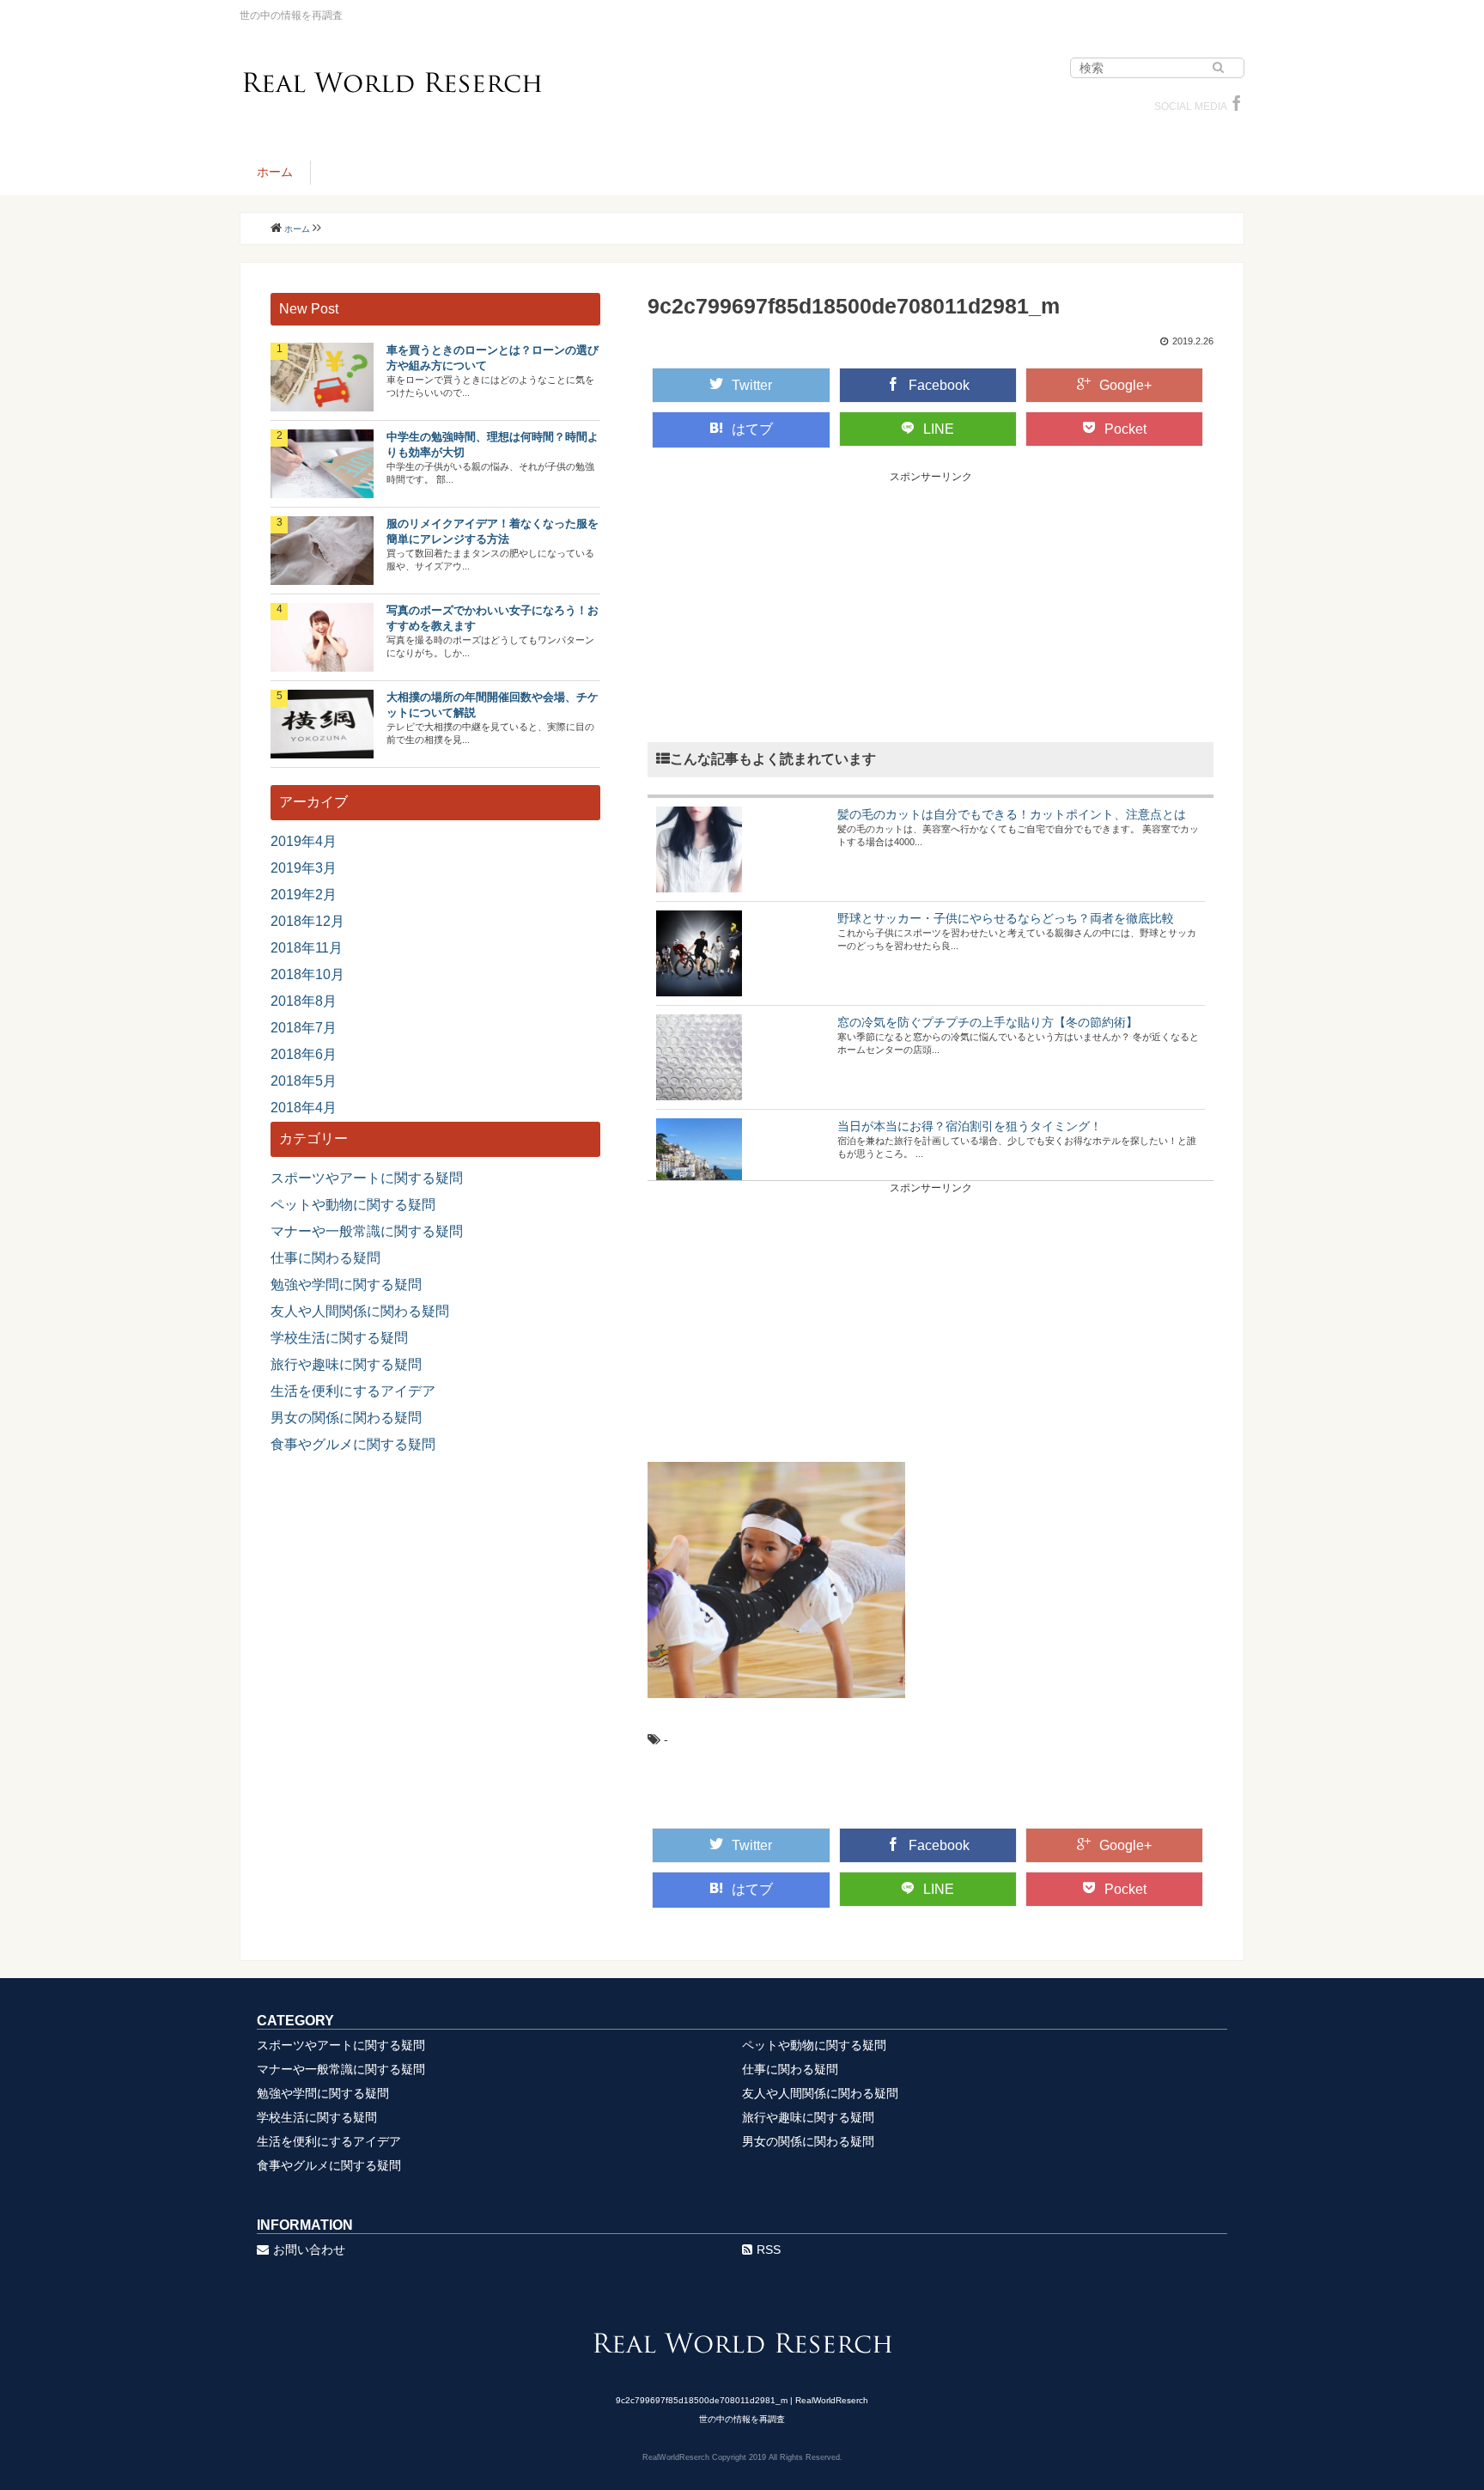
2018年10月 (307, 974)
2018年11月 (307, 948)
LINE (939, 429)
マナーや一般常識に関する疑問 (367, 1231)
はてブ (752, 429)
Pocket (1125, 429)
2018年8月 (304, 1001)
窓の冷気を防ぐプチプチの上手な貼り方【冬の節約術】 (988, 1022)
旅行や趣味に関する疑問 (346, 1364)
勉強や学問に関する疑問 (346, 1285)
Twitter (752, 385)
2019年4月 (304, 841)
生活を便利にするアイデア (353, 1391)
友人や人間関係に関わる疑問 (360, 1311)
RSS (769, 2250)
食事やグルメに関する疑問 (353, 1444)
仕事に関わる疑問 (325, 1258)
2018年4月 (304, 1108)
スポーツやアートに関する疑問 (367, 1178)
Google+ (1125, 385)
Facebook (939, 385)
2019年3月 (304, 868)
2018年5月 (304, 1081)
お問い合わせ (309, 2250)
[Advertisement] (931, 605)
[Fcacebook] (1237, 107)
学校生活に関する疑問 (339, 1338)
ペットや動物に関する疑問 (353, 1205)
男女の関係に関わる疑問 (346, 1418)
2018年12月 (307, 921)
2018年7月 (304, 1028)
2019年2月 (304, 895)
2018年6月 (304, 1054)
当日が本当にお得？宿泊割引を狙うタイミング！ (970, 1126)
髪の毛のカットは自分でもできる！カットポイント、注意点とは (1012, 814)
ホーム (275, 172)
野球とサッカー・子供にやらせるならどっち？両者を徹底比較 (1006, 918)
